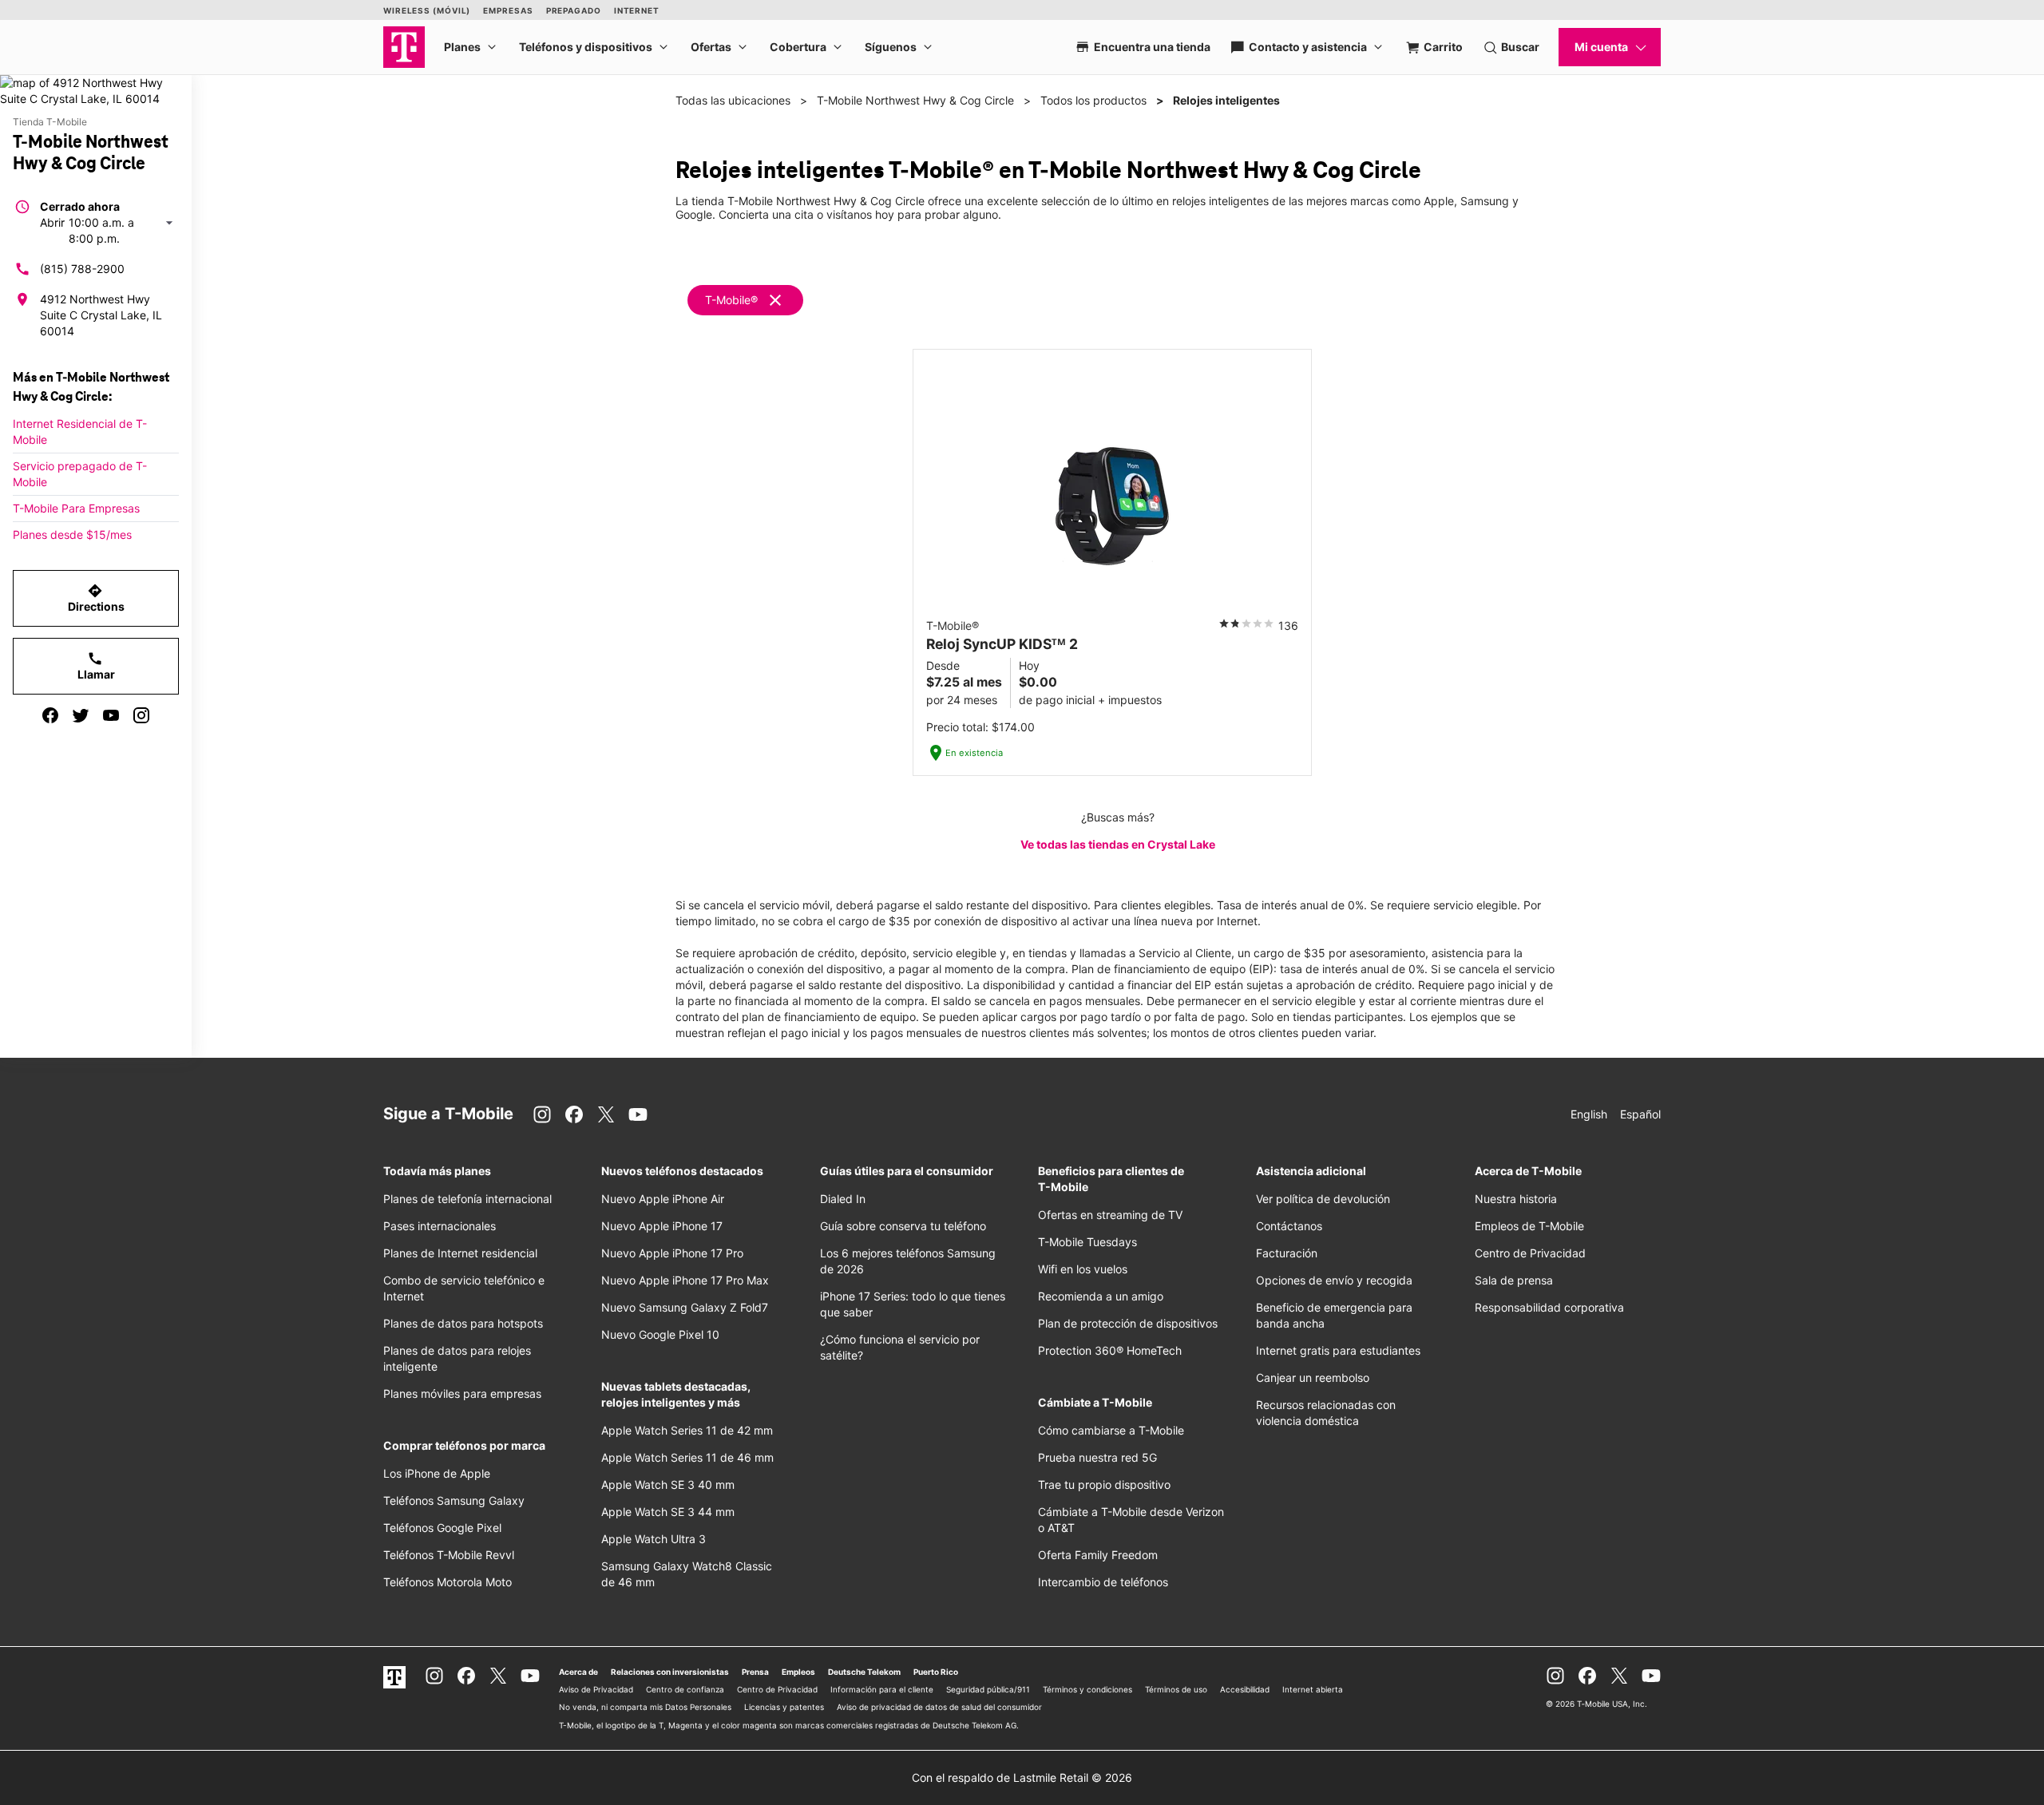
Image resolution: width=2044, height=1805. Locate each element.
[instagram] (141, 715)
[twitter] (81, 715)
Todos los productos (1093, 100)
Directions (96, 598)
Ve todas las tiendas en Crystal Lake (1118, 844)
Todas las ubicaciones (733, 100)
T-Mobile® (731, 300)
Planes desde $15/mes (72, 534)
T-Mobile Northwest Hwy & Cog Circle (915, 100)
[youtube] (111, 715)
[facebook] (50, 715)
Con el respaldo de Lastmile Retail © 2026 (1022, 1777)
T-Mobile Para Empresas (76, 508)
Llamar (96, 666)
